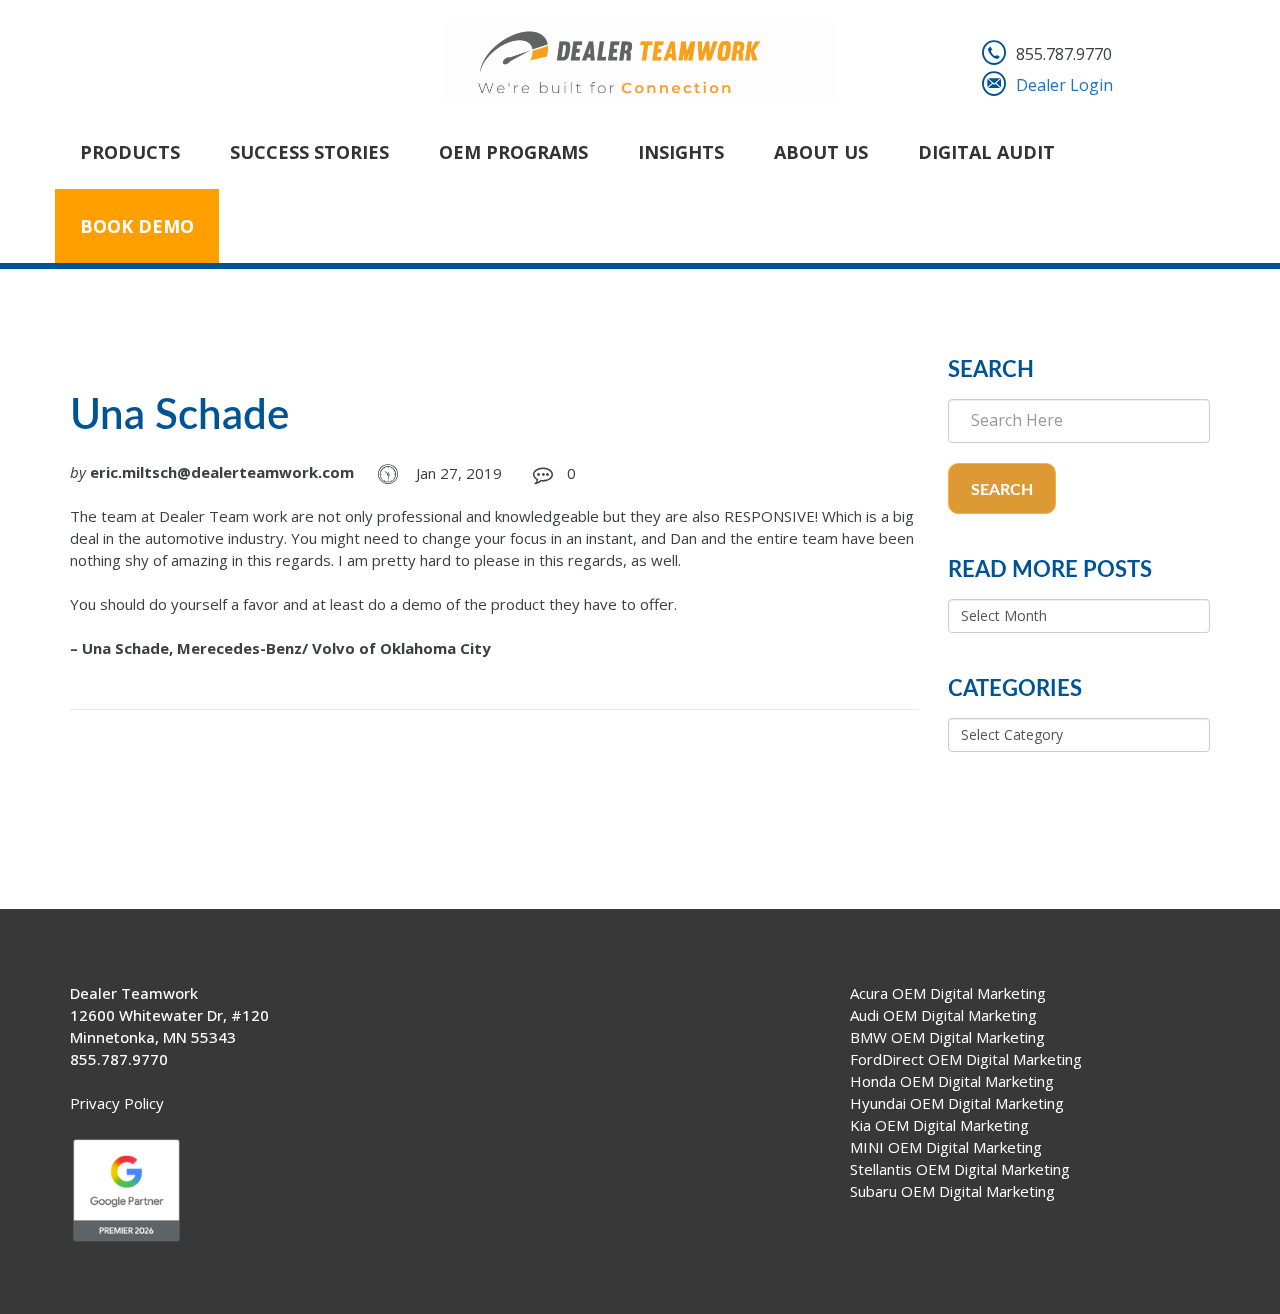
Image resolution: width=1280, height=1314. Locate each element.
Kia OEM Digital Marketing (939, 1125)
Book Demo (137, 226)
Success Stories (309, 152)
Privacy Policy (117, 1103)
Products (130, 152)
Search (1002, 490)
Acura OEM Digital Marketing (948, 993)
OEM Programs (513, 152)
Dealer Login (1064, 85)
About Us (821, 152)
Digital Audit (986, 152)
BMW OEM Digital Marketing (947, 1037)
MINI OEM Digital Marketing (946, 1147)
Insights (681, 152)
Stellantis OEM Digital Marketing (960, 1169)
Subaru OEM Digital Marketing (952, 1191)
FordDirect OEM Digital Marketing (966, 1059)
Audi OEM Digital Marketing (943, 1015)
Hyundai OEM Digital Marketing (957, 1103)
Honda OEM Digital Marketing (952, 1081)
